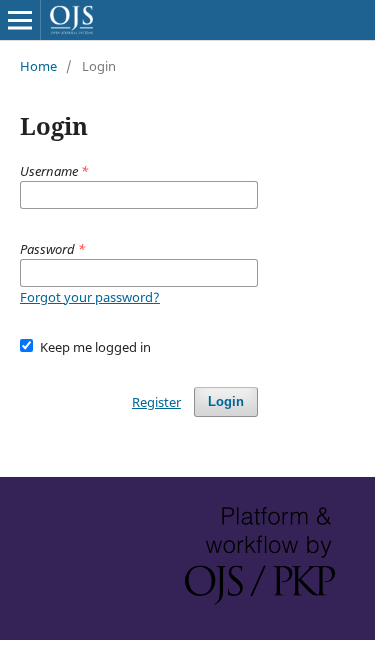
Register (156, 402)
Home (38, 66)
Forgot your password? (90, 297)
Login (226, 401)
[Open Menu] (20, 20)
